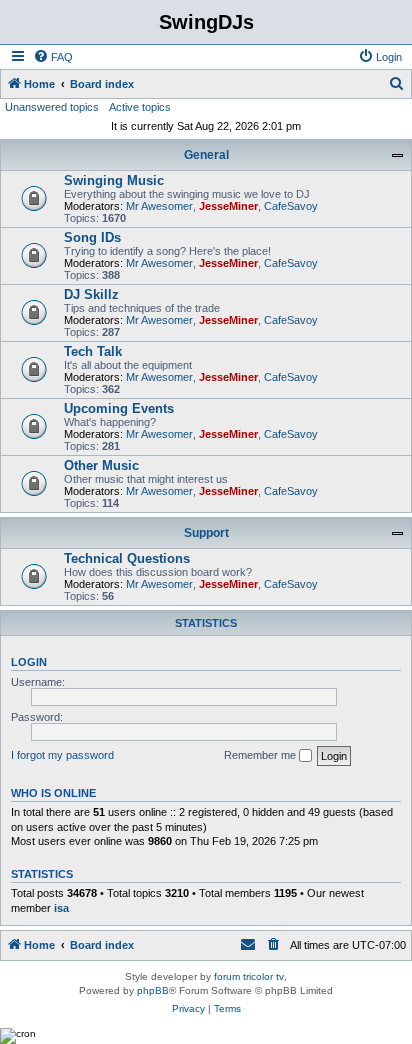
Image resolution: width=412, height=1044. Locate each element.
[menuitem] (53, 57)
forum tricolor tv (249, 976)
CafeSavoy (291, 206)
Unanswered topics (52, 107)
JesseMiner (228, 206)
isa (61, 908)
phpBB (153, 990)
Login (29, 662)
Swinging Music (114, 180)
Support (206, 533)
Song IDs (92, 237)
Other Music (101, 465)
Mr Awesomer (159, 206)
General (206, 155)
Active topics (140, 107)
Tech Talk (93, 351)
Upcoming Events (119, 408)
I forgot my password (62, 755)
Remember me (261, 755)
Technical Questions (127, 558)
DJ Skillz (91, 294)
